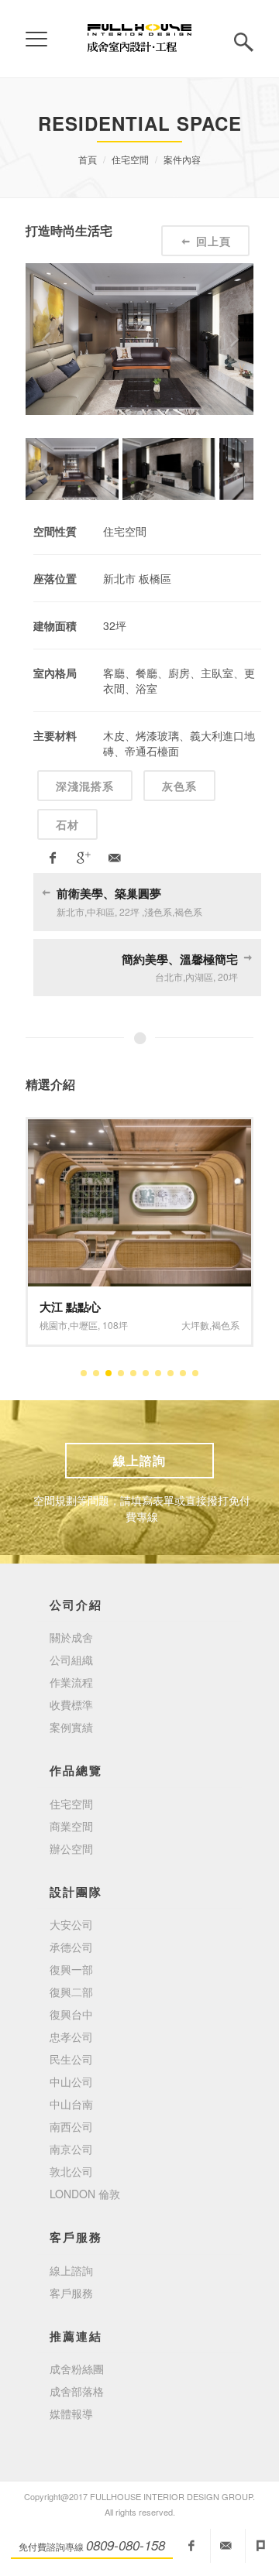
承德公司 (71, 1947)
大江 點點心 (70, 1307)
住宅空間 (130, 159)
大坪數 (195, 1325)
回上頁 (214, 241)
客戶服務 (71, 2293)
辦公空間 (71, 1848)
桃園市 (53, 1325)
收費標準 (71, 1704)
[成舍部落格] (261, 2546)
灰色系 (179, 786)
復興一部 (71, 1969)
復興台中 (71, 2014)
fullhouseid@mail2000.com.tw (226, 2546)
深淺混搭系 (85, 786)
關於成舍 (71, 1637)
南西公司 (71, 2126)
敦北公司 (71, 2171)
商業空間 (71, 1826)
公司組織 (71, 1660)
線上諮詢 (139, 1460)
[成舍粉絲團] (191, 2546)
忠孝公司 (71, 2036)
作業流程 (71, 1682)
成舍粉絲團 (77, 2369)
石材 (67, 824)
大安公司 (71, 1924)
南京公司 (71, 2149)
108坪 (115, 1325)
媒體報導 (71, 2413)
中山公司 (71, 2081)
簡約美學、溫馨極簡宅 (180, 959)
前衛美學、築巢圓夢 (109, 893)
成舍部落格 (77, 2391)
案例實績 (71, 1727)
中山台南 (71, 2104)
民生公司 (71, 2059)
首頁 (88, 159)
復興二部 (71, 1992)
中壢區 (84, 1325)
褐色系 (226, 1325)
